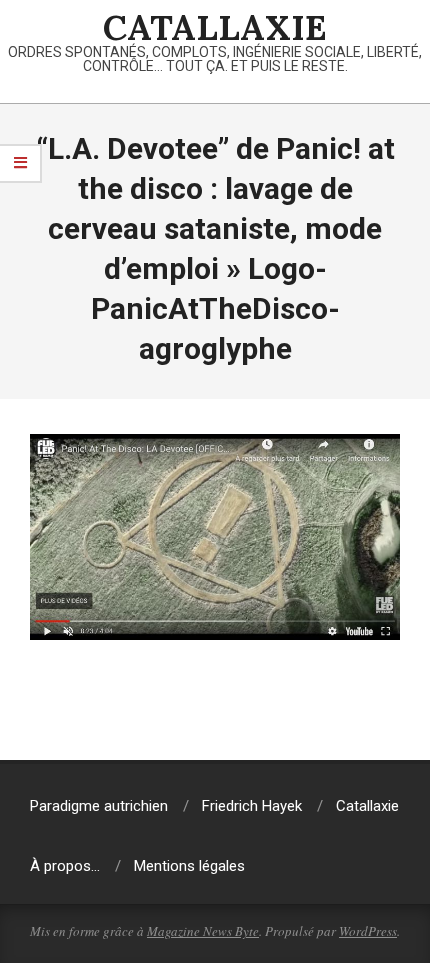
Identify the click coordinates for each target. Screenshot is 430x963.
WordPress (368, 931)
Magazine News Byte (203, 931)
